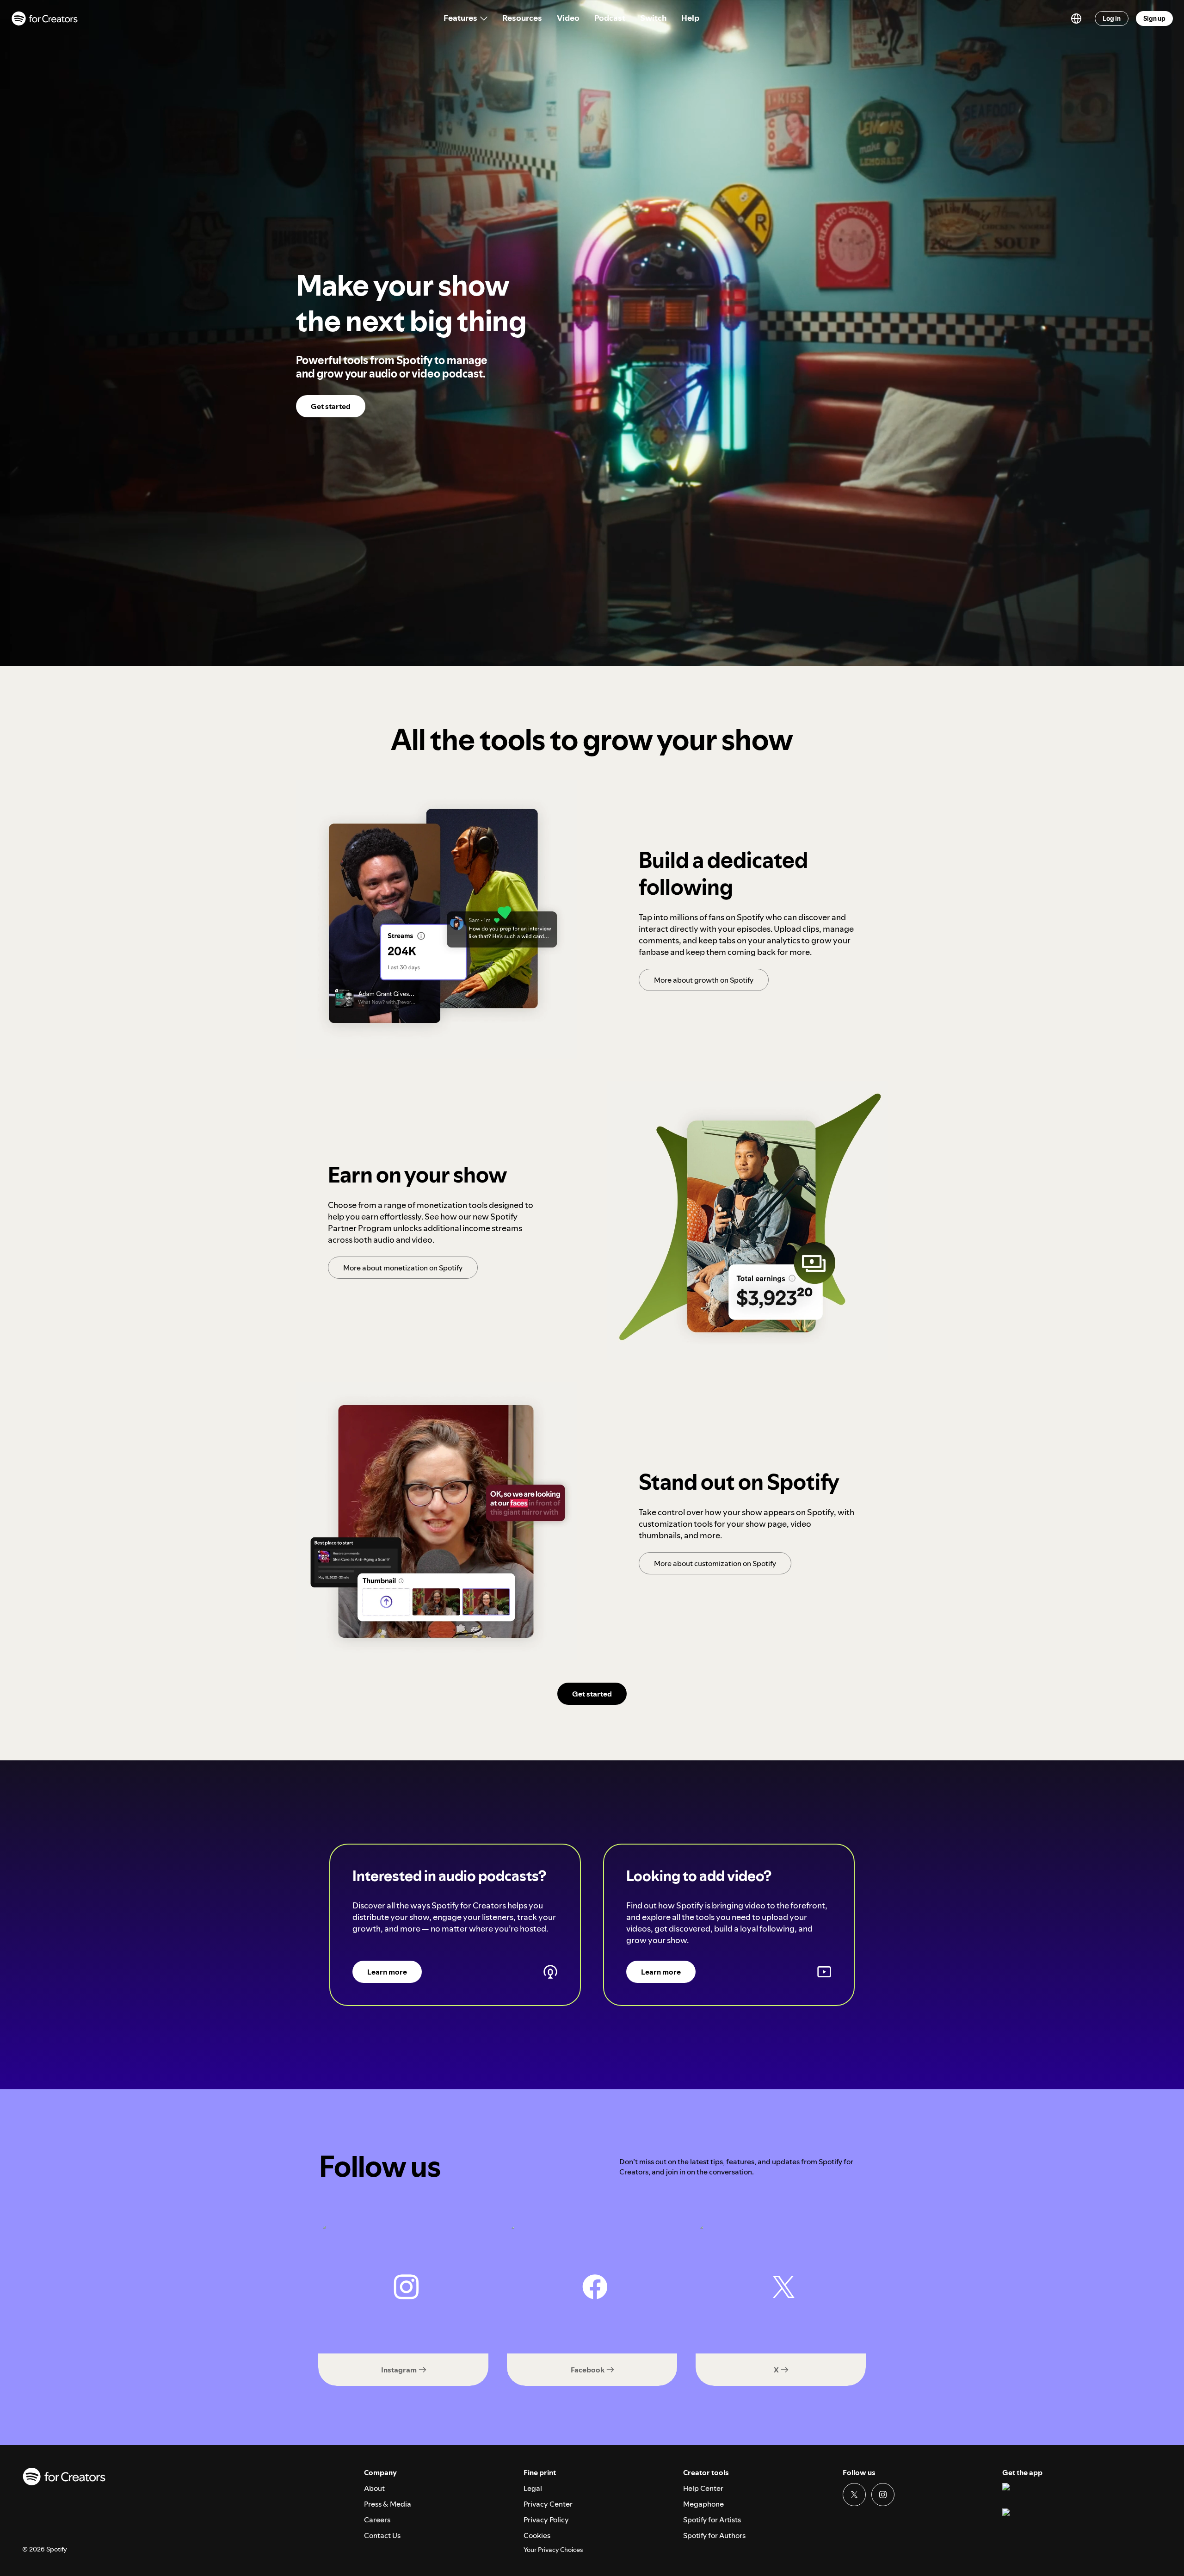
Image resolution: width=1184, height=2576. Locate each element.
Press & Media (388, 2504)
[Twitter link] (854, 2495)
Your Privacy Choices (553, 2550)
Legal (533, 2488)
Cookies (537, 2535)
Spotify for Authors (714, 2535)
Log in (1112, 19)
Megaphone (703, 2504)
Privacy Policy (546, 2520)
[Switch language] (1076, 19)
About (374, 2488)
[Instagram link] (883, 2495)
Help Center (703, 2488)
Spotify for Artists (712, 2520)
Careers (377, 2520)
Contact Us (382, 2535)
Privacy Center (548, 2504)
